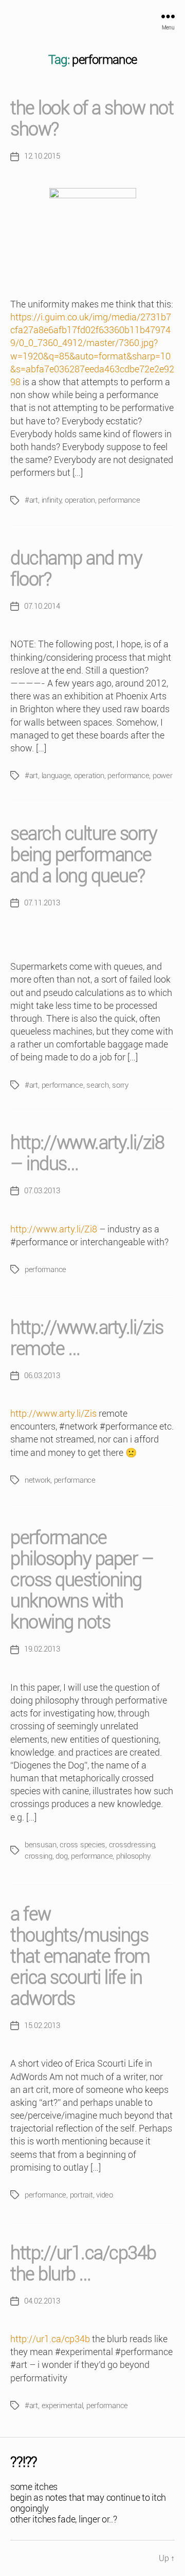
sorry (120, 1085)
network (38, 1480)
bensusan (41, 1845)
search (97, 1085)
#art (31, 500)
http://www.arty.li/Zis (53, 1413)
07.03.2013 (42, 1191)
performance (119, 500)
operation (80, 500)
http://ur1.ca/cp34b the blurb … (83, 2264)
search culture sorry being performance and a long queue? (84, 855)
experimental (62, 2406)
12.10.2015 (42, 156)
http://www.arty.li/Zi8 (54, 1229)
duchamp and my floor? (76, 569)
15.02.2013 (42, 2025)
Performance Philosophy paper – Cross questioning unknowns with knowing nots (82, 1580)
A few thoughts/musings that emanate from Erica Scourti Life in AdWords (80, 1956)
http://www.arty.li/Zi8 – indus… (87, 1153)
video (105, 2195)
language (56, 776)
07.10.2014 (42, 606)
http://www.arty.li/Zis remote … (87, 1338)
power (163, 776)
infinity (52, 500)
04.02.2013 (42, 2301)
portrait (81, 2195)
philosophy (133, 1856)
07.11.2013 (42, 903)
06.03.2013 (42, 1376)
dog (61, 1856)
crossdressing (132, 1845)
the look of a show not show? (92, 119)
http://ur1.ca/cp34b (50, 2339)
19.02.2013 (42, 1649)
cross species (82, 1845)
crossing (39, 1856)
